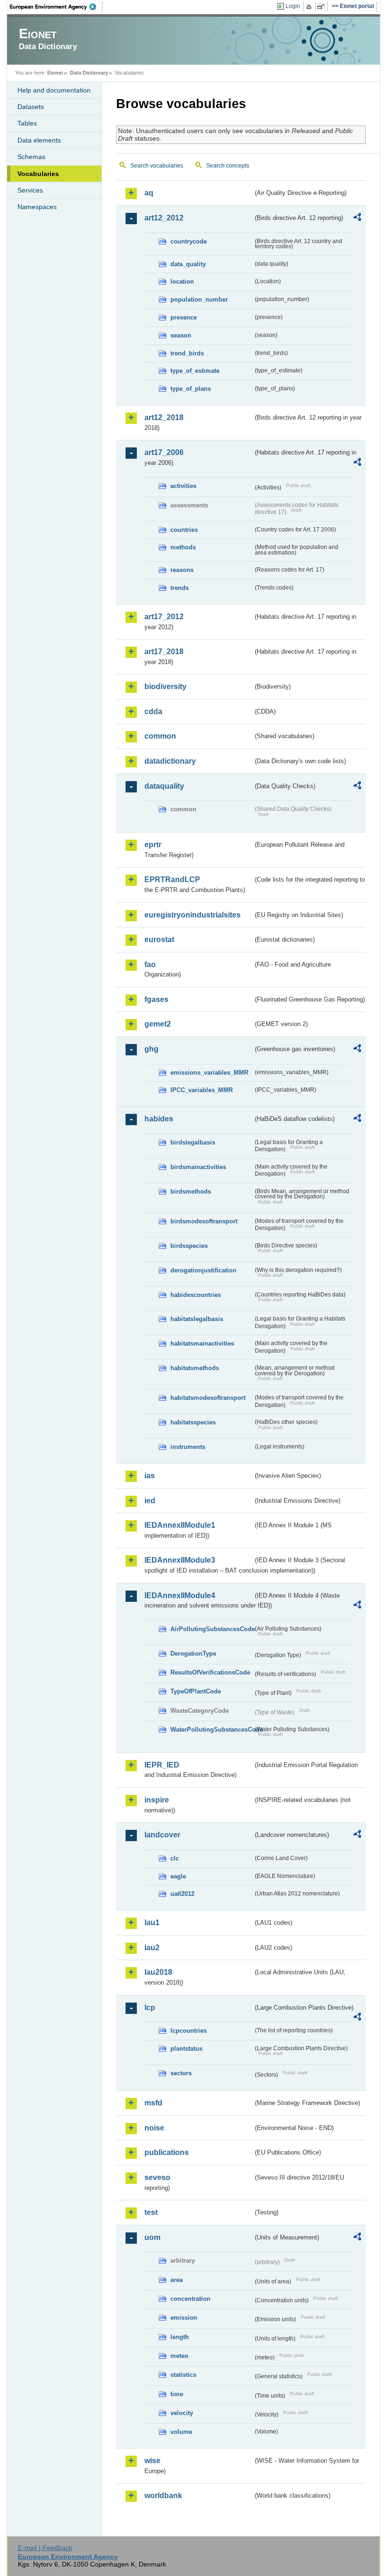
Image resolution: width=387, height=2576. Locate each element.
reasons (182, 570)
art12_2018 (164, 417)
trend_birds (187, 353)
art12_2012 (164, 218)
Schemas (31, 157)
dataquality (164, 786)
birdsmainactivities (198, 1167)
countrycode (189, 241)
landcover (162, 1835)
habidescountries (196, 1295)
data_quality (188, 264)
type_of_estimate (195, 371)
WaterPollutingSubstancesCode (212, 1730)
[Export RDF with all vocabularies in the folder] (357, 219)
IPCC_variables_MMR (202, 1090)
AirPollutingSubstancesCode (212, 1629)
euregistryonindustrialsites (193, 915)
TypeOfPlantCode (196, 1691)
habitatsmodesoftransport (208, 1398)
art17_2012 (164, 617)
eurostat (159, 939)
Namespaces (37, 207)
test (151, 2212)
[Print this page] (310, 7)
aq (149, 193)
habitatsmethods (195, 1368)
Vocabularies (38, 174)
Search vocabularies (157, 166)
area (177, 2280)
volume (181, 2432)
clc (175, 1858)
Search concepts (228, 166)
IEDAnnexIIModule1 (180, 1525)
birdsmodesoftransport (204, 1221)
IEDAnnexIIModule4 (180, 1595)
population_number (199, 299)
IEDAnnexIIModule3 (180, 1560)
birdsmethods (191, 1191)
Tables (27, 123)
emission (184, 2318)
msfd (153, 2103)
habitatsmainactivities (202, 1343)
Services (30, 190)
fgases (156, 999)
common (160, 736)
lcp (150, 2008)
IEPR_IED (162, 1765)
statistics (183, 2375)
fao (150, 964)
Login (293, 6)
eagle (178, 1876)
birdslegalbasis (193, 1142)
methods (183, 547)
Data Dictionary (89, 73)
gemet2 (158, 1024)
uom (152, 2237)
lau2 (152, 1948)
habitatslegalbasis (197, 1319)
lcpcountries (189, 2031)
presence (184, 317)
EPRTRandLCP (172, 880)
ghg (151, 1049)
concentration (190, 2299)
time (177, 2394)
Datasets (31, 107)
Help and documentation (54, 90)
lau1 (152, 1923)
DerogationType (193, 1654)
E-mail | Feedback (45, 2548)
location (182, 282)
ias (150, 1476)
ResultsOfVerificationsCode (210, 1672)
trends (180, 588)
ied (150, 1501)
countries (184, 530)
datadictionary (170, 761)
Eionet (55, 73)
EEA (56, 7)
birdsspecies (189, 1246)
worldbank (163, 2496)
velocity (182, 2413)
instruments (188, 1447)
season (181, 335)
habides (159, 1119)
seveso (157, 2177)
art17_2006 (164, 452)
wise (152, 2461)
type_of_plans (191, 389)
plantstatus (186, 2049)
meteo (179, 2356)
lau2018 (158, 1972)
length (180, 2337)
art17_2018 (164, 652)
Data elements (39, 140)
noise (154, 2128)
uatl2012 (182, 1894)
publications (167, 2152)
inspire (157, 1800)
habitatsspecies (193, 1422)
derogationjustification (203, 1270)
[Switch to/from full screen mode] (323, 7)
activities (183, 486)
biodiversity (165, 686)
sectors (181, 2073)
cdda (153, 711)
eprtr (153, 845)
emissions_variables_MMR (209, 1073)
